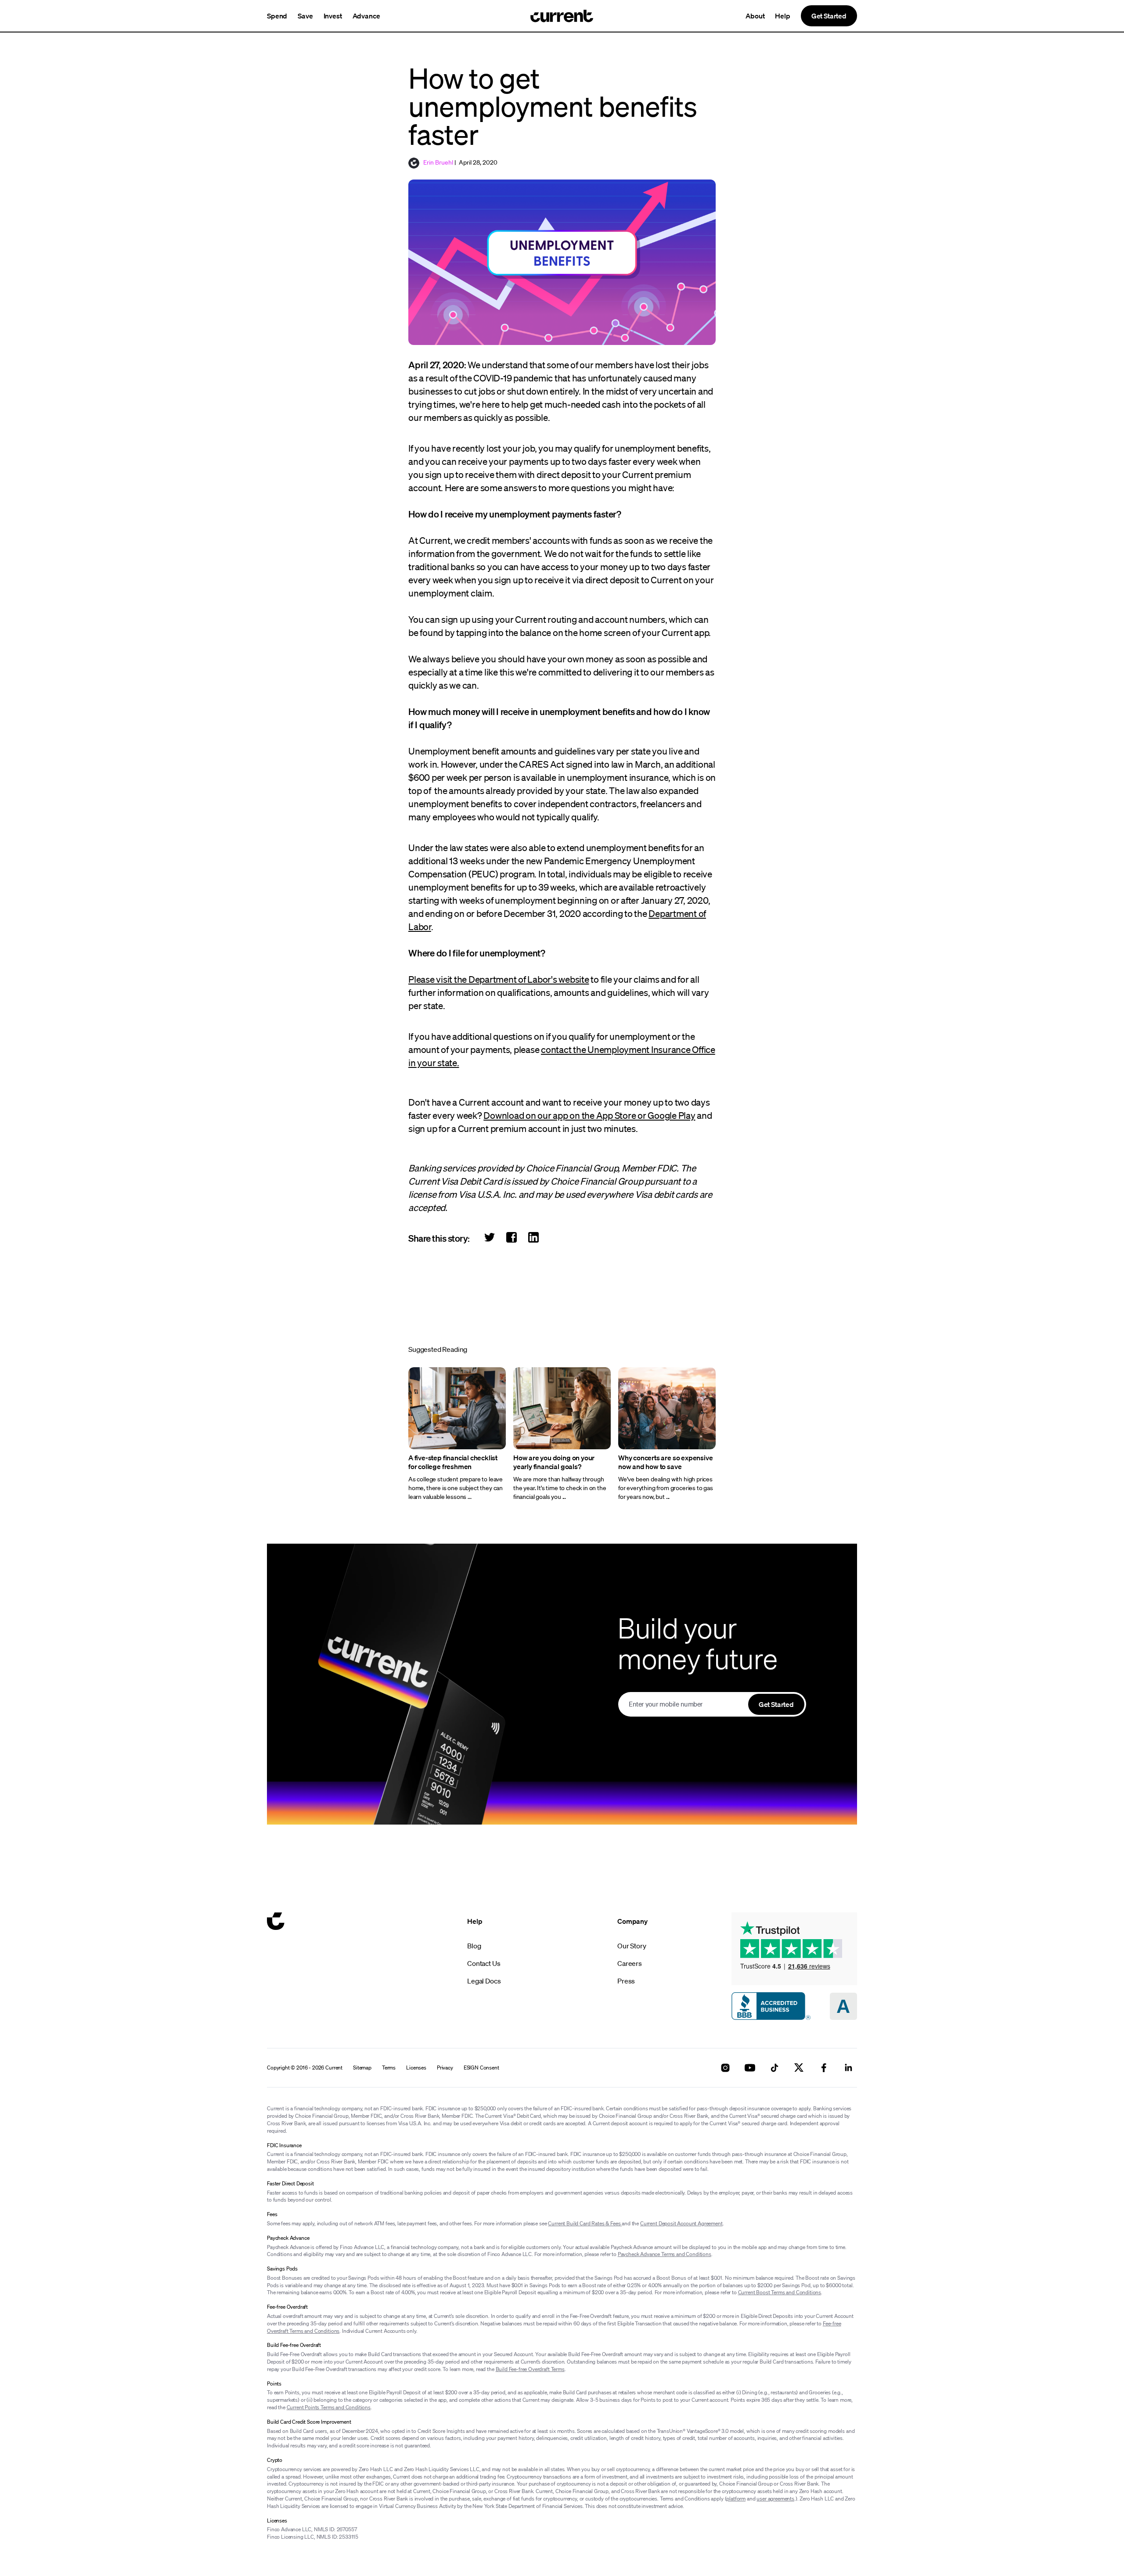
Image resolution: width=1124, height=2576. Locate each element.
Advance (366, 16)
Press (626, 1981)
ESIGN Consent (481, 2068)
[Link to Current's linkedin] (848, 2068)
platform (736, 2499)
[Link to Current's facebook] (824, 2068)
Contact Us (484, 1963)
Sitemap (362, 2068)
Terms (389, 2068)
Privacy (445, 2068)
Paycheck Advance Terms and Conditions (665, 2254)
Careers (630, 1963)
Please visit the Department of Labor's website (499, 979)
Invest (333, 16)
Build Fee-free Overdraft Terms (530, 2369)
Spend (277, 16)
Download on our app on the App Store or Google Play (589, 1115)
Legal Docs (484, 1981)
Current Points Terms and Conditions (329, 2407)
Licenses (416, 2068)
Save (305, 16)
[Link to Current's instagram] (725, 2068)
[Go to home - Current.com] (562, 16)
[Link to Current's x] (799, 2068)
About (755, 16)
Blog (474, 1946)
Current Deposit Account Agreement (681, 2223)
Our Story (632, 1946)
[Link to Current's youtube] (750, 2068)
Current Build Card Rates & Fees (585, 2223)
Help (782, 16)
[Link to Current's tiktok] (775, 2068)
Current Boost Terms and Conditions (780, 2292)
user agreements (775, 2499)
